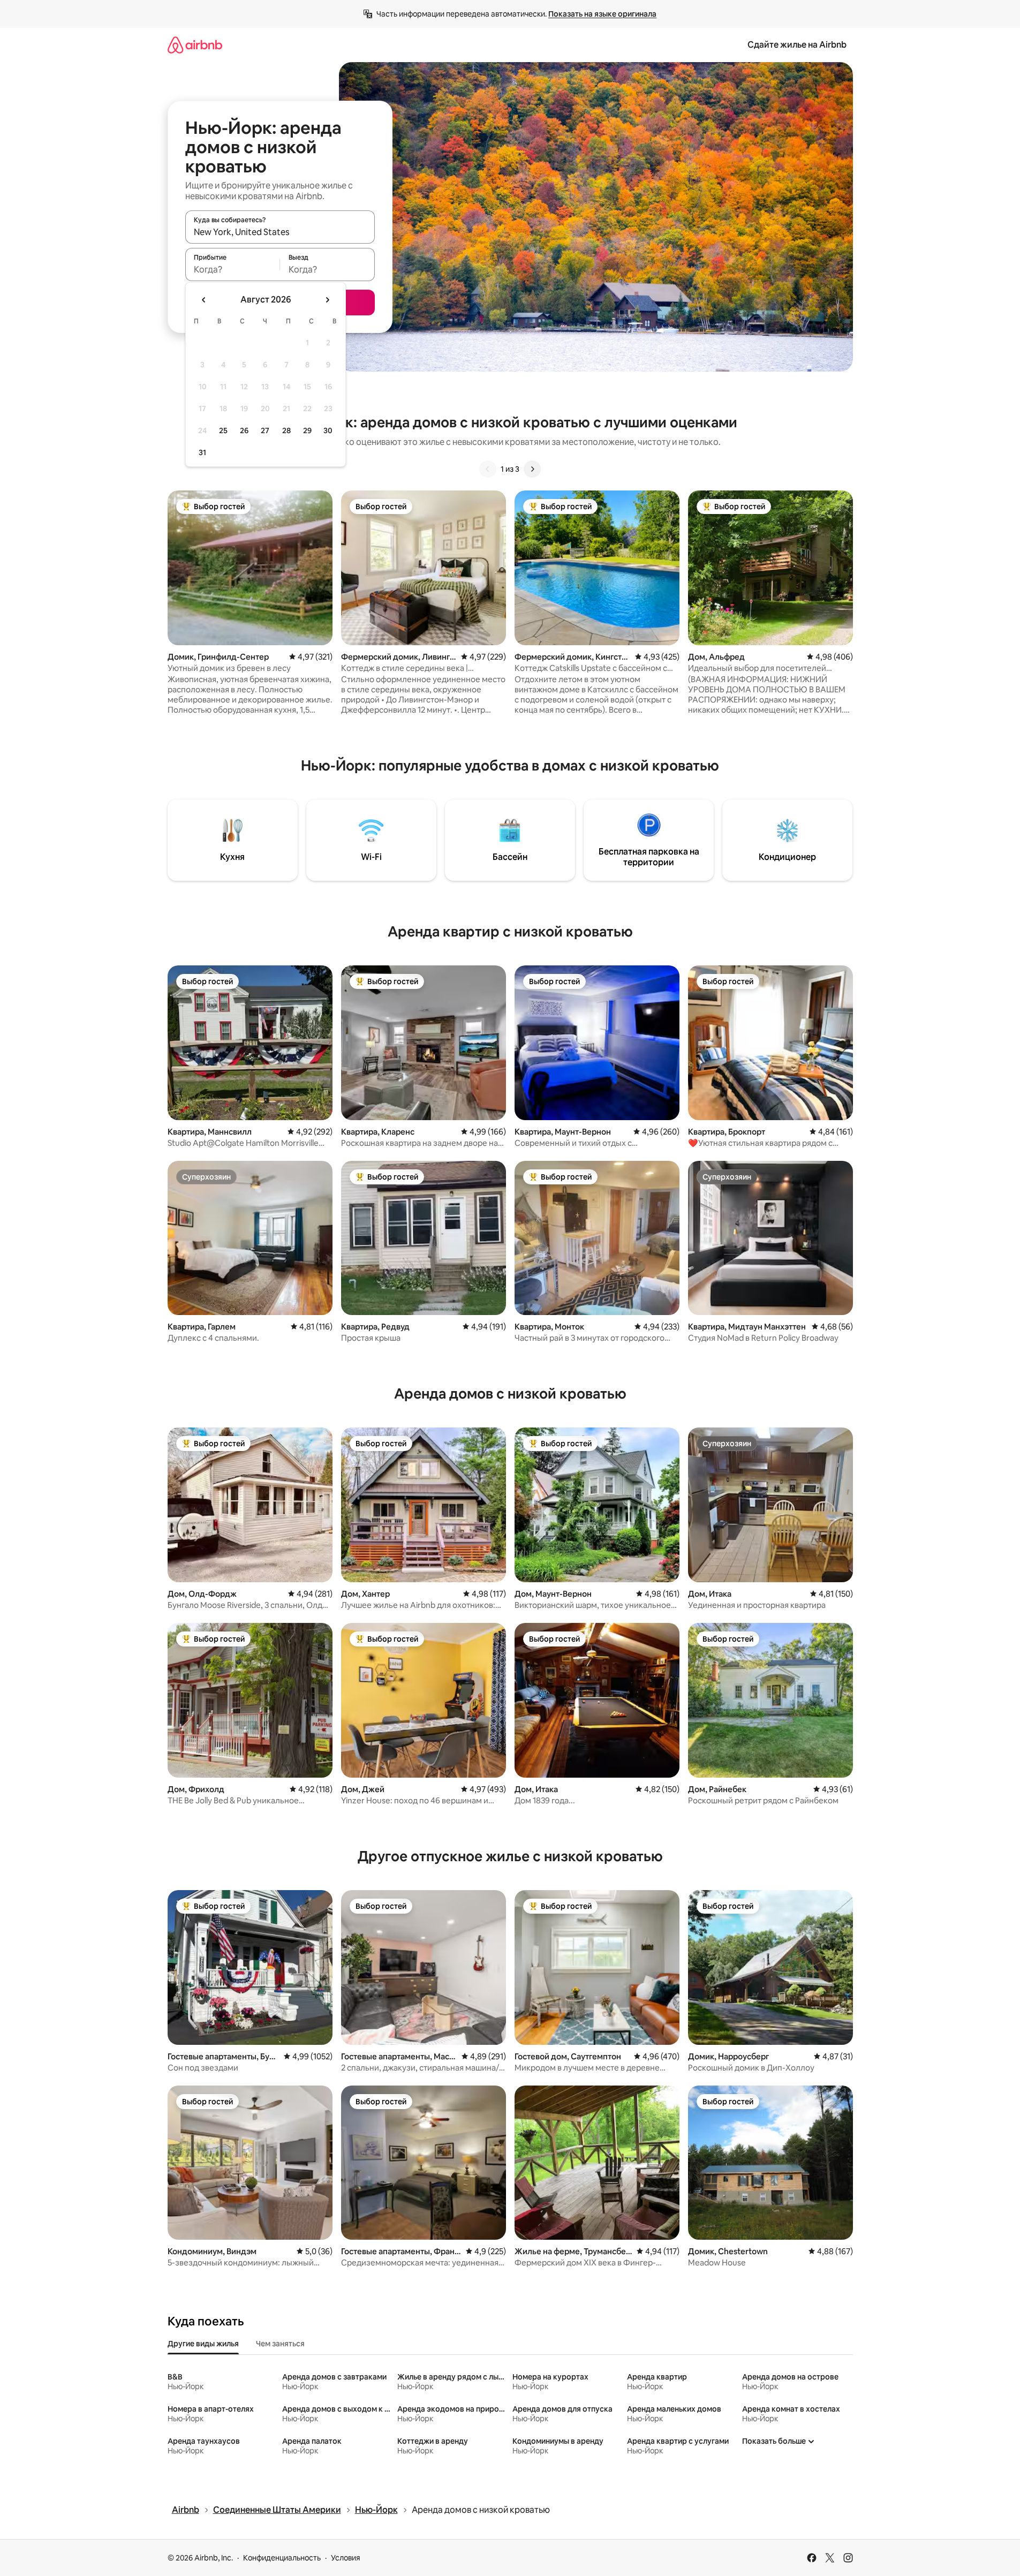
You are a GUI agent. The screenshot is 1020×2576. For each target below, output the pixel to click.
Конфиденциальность (282, 2558)
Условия (346, 2558)
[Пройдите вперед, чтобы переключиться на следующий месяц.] (327, 300)
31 (202, 452)
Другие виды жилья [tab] (203, 2344)
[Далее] (532, 469)
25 (223, 430)
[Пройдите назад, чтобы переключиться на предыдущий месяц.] (204, 300)
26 (244, 430)
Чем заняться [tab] (280, 2344)
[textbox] (233, 269)
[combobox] (280, 232)
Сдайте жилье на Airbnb (797, 45)
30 (328, 430)
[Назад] (488, 469)
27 (265, 430)
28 (286, 430)
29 (307, 430)
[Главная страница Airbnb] (195, 45)
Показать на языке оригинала (602, 14)
